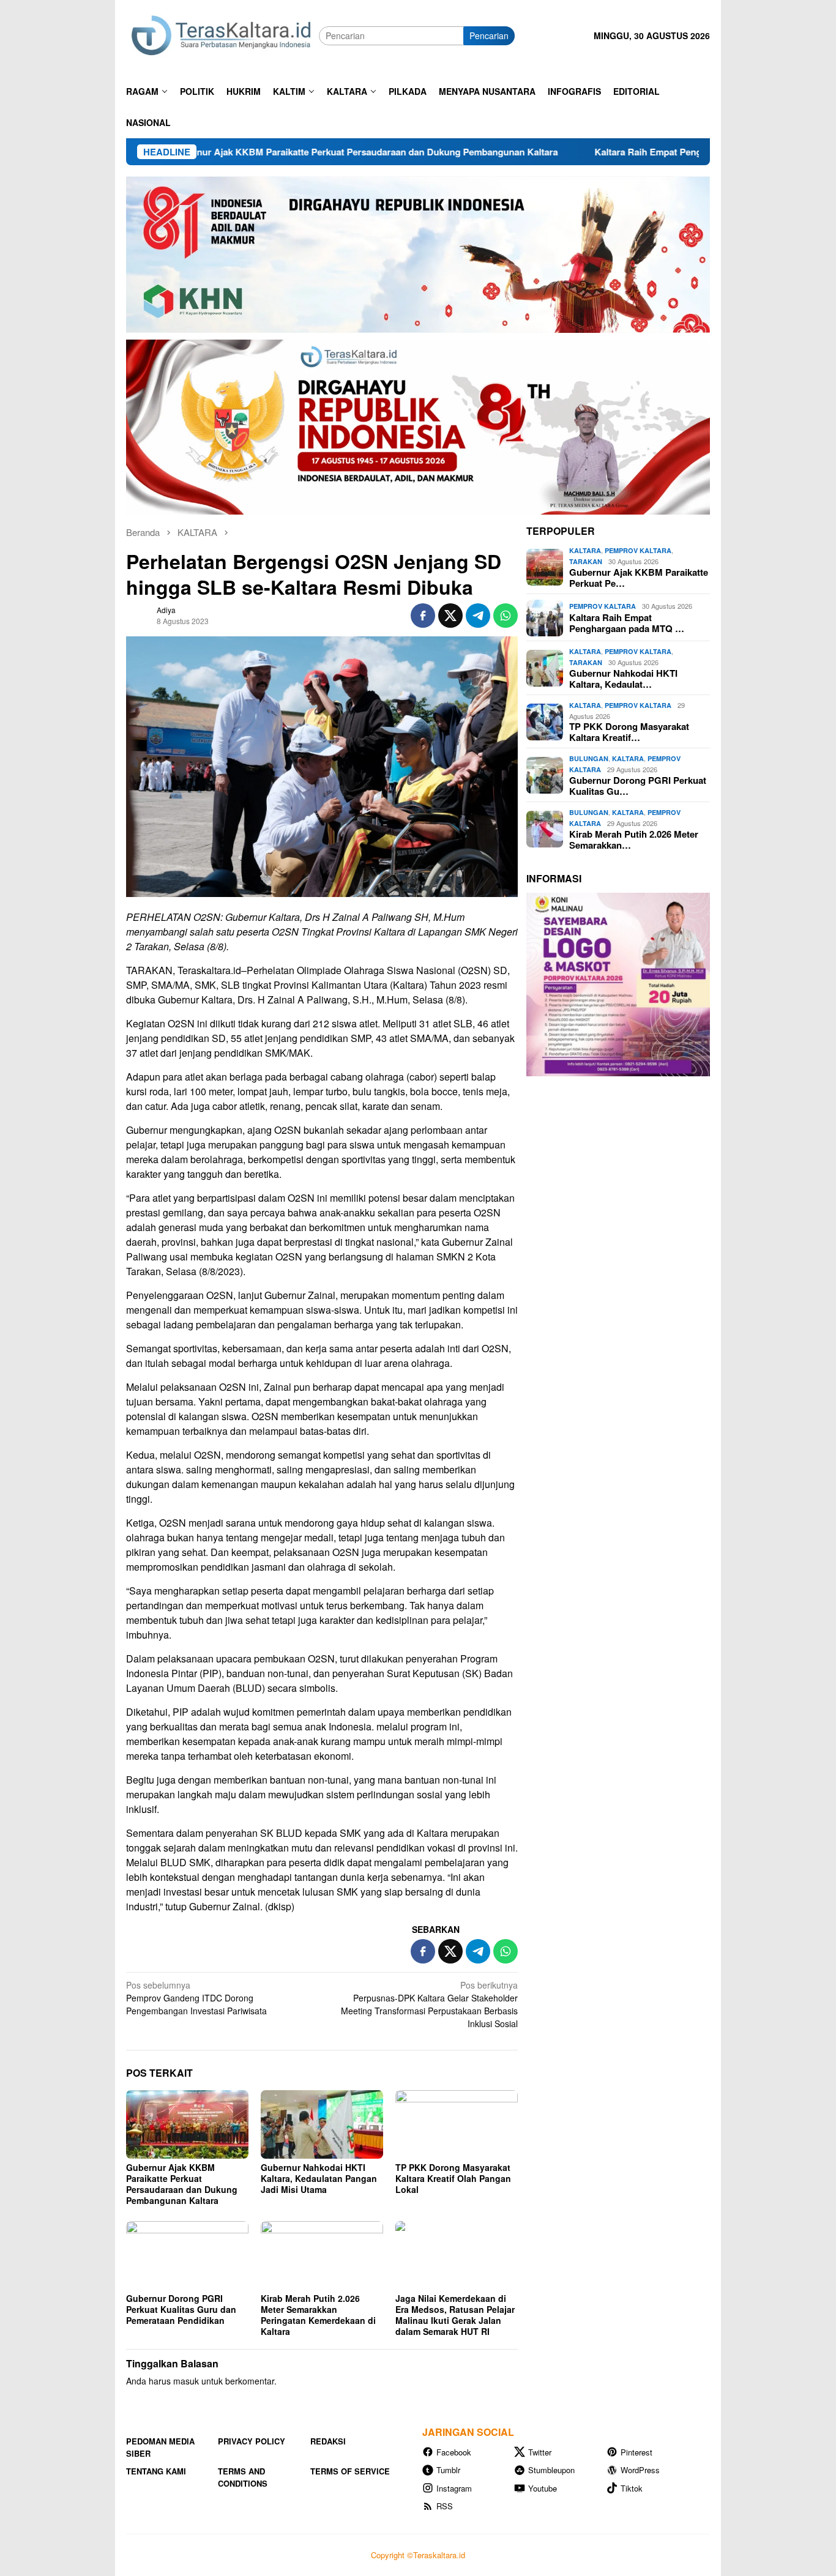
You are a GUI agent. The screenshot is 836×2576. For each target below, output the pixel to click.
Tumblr (448, 2470)
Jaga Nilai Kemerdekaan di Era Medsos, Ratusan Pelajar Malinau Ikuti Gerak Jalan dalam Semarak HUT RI (455, 2315)
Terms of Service (350, 2471)
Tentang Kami (156, 2471)
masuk (186, 2381)
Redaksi (328, 2441)
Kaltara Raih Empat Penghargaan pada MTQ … (627, 623)
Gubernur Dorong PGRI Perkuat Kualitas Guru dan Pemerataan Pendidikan (181, 2309)
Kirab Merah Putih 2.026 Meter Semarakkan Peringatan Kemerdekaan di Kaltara (318, 2315)
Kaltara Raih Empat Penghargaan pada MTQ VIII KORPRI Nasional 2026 (658, 152)
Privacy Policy (252, 2441)
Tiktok (632, 2488)
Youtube (543, 2488)
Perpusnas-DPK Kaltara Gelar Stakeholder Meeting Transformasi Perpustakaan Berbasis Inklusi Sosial (429, 2004)
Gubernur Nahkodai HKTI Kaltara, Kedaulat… (623, 679)
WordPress (640, 2470)
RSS (445, 2506)
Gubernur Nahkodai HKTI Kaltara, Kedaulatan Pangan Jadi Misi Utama (319, 2178)
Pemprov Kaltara (638, 551)
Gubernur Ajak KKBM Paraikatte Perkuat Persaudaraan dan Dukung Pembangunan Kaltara (275, 152)
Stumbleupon (551, 2470)
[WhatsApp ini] (506, 616)
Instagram (454, 2488)
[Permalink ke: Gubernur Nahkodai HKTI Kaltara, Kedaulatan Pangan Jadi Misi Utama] (322, 2124)
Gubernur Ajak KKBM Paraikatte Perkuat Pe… (639, 578)
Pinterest (636, 2452)
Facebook (454, 2452)
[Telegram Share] (478, 616)
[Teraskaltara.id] (222, 35)
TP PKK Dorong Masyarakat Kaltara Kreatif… (629, 732)
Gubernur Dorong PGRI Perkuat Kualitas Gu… (638, 786)
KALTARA (585, 551)
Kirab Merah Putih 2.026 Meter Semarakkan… (634, 840)
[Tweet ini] (450, 616)
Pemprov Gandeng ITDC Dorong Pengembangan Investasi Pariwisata (196, 1998)
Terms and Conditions (243, 2477)
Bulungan (589, 759)
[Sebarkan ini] (423, 616)
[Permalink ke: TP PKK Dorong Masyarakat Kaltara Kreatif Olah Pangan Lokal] (457, 2124)
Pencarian (489, 35)
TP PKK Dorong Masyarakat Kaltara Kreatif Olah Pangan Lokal (453, 2178)
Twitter (540, 2452)
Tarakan (586, 561)
